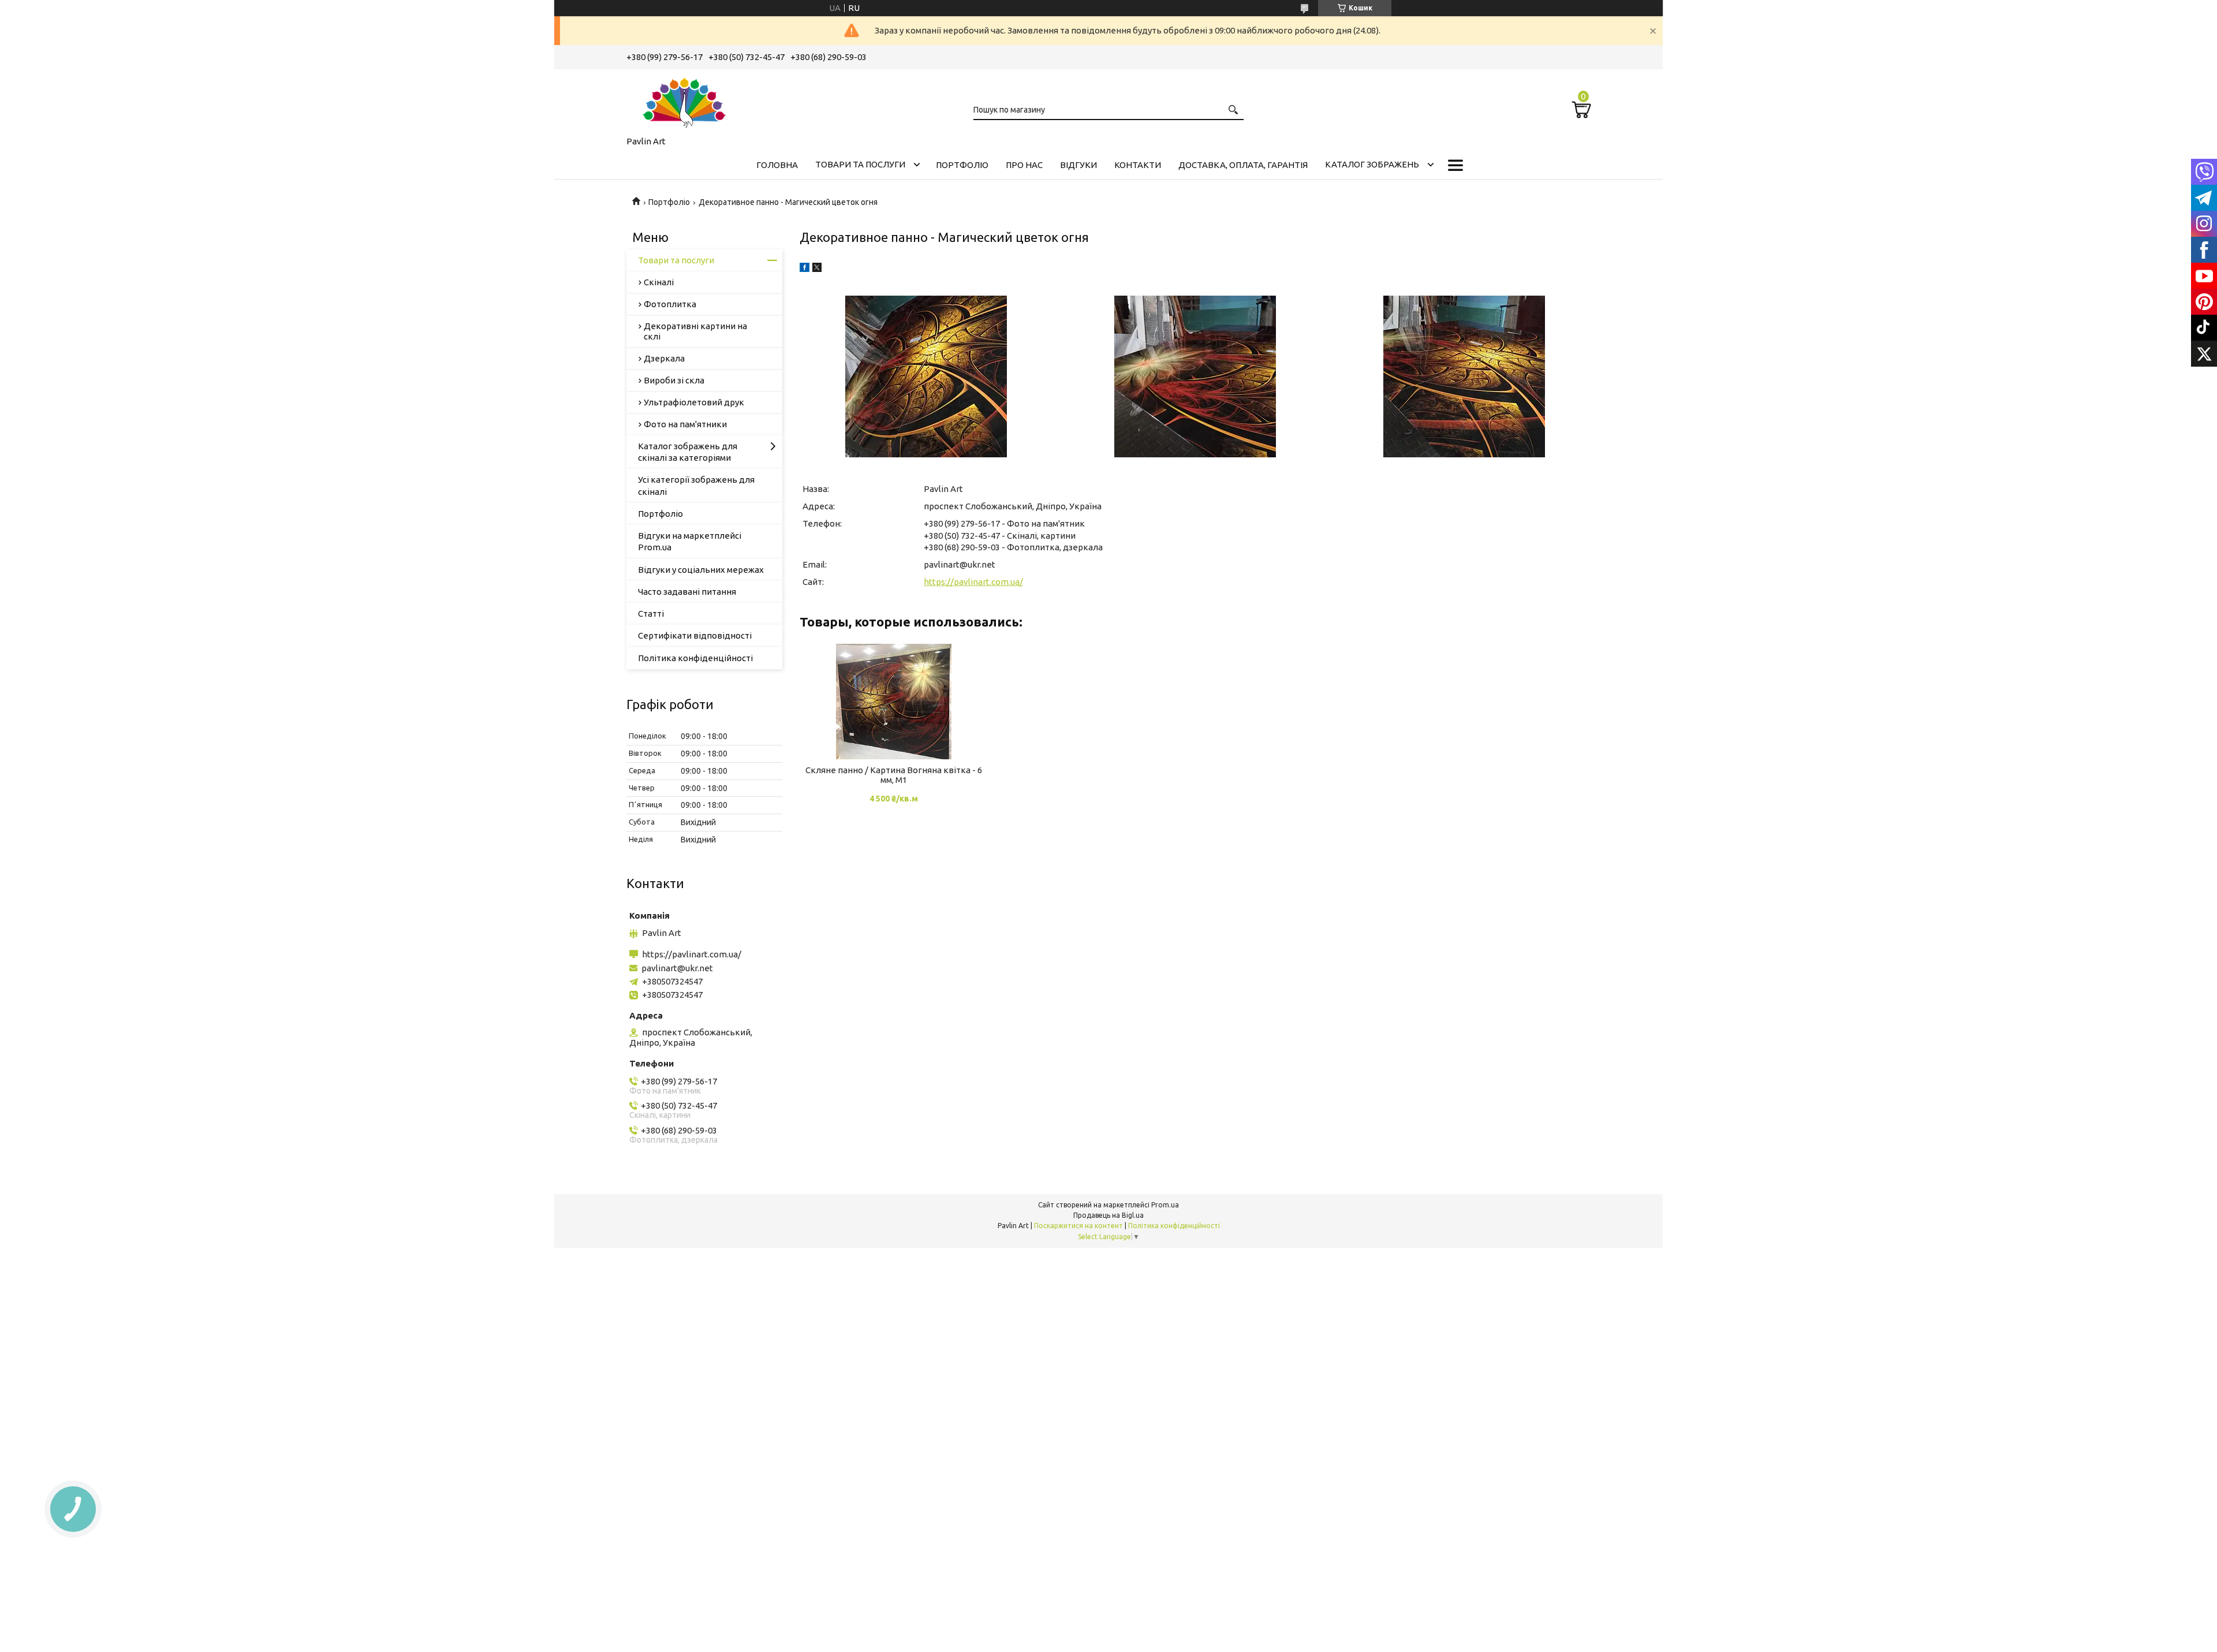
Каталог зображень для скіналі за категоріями (688, 452)
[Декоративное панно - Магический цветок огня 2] (1195, 376)
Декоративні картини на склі (695, 331)
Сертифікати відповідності (695, 635)
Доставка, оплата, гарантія (1243, 165)
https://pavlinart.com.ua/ (973, 582)
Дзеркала (664, 358)
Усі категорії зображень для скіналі (696, 485)
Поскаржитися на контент (1078, 1226)
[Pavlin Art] (684, 100)
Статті (651, 614)
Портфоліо (962, 165)
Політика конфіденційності (695, 658)
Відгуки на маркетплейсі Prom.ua (690, 541)
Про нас (1024, 165)
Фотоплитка (670, 304)
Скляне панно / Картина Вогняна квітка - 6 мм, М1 (894, 775)
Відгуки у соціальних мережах (701, 570)
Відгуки (1078, 165)
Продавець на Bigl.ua (1108, 1215)
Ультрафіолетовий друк (694, 402)
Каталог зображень (1372, 164)
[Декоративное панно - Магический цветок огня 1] (926, 376)
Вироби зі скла (674, 380)
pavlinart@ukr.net (960, 564)
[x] (817, 269)
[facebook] (805, 269)
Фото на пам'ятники (685, 424)
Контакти (1138, 165)
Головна (777, 165)
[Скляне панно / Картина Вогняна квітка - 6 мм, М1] (893, 702)
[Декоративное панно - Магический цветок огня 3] (1464, 376)
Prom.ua (1165, 1205)
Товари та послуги (860, 164)
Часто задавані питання (687, 592)
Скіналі (659, 282)
